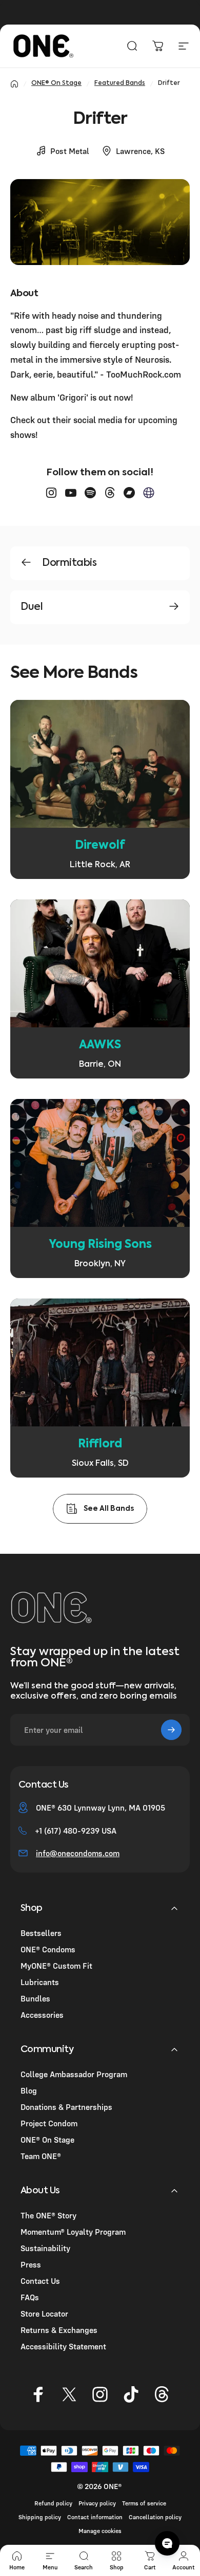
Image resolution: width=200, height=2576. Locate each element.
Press (31, 2264)
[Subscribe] (171, 1730)
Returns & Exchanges (59, 2330)
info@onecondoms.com (78, 1853)
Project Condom (49, 2123)
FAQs (30, 2297)
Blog (29, 2090)
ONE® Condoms (48, 1949)
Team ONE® (41, 2156)
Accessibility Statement (63, 2346)
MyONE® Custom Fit (56, 1966)
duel (32, 607)
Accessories (42, 2015)
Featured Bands (120, 83)
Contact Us (40, 2281)
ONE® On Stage (56, 83)
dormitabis (69, 563)
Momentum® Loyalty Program (73, 2232)
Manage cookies (100, 2531)
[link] (100, 789)
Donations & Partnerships (66, 2107)
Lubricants (40, 1982)
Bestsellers (41, 1933)
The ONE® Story (48, 2215)
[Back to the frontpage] (14, 84)
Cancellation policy (155, 2517)
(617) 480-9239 (72, 1831)
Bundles (35, 1998)
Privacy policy (97, 2503)
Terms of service (144, 2503)
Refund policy (53, 2503)
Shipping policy (40, 2517)
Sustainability (45, 2248)
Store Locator (44, 2314)
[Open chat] (167, 2543)
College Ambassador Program (74, 2074)
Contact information (95, 2517)
